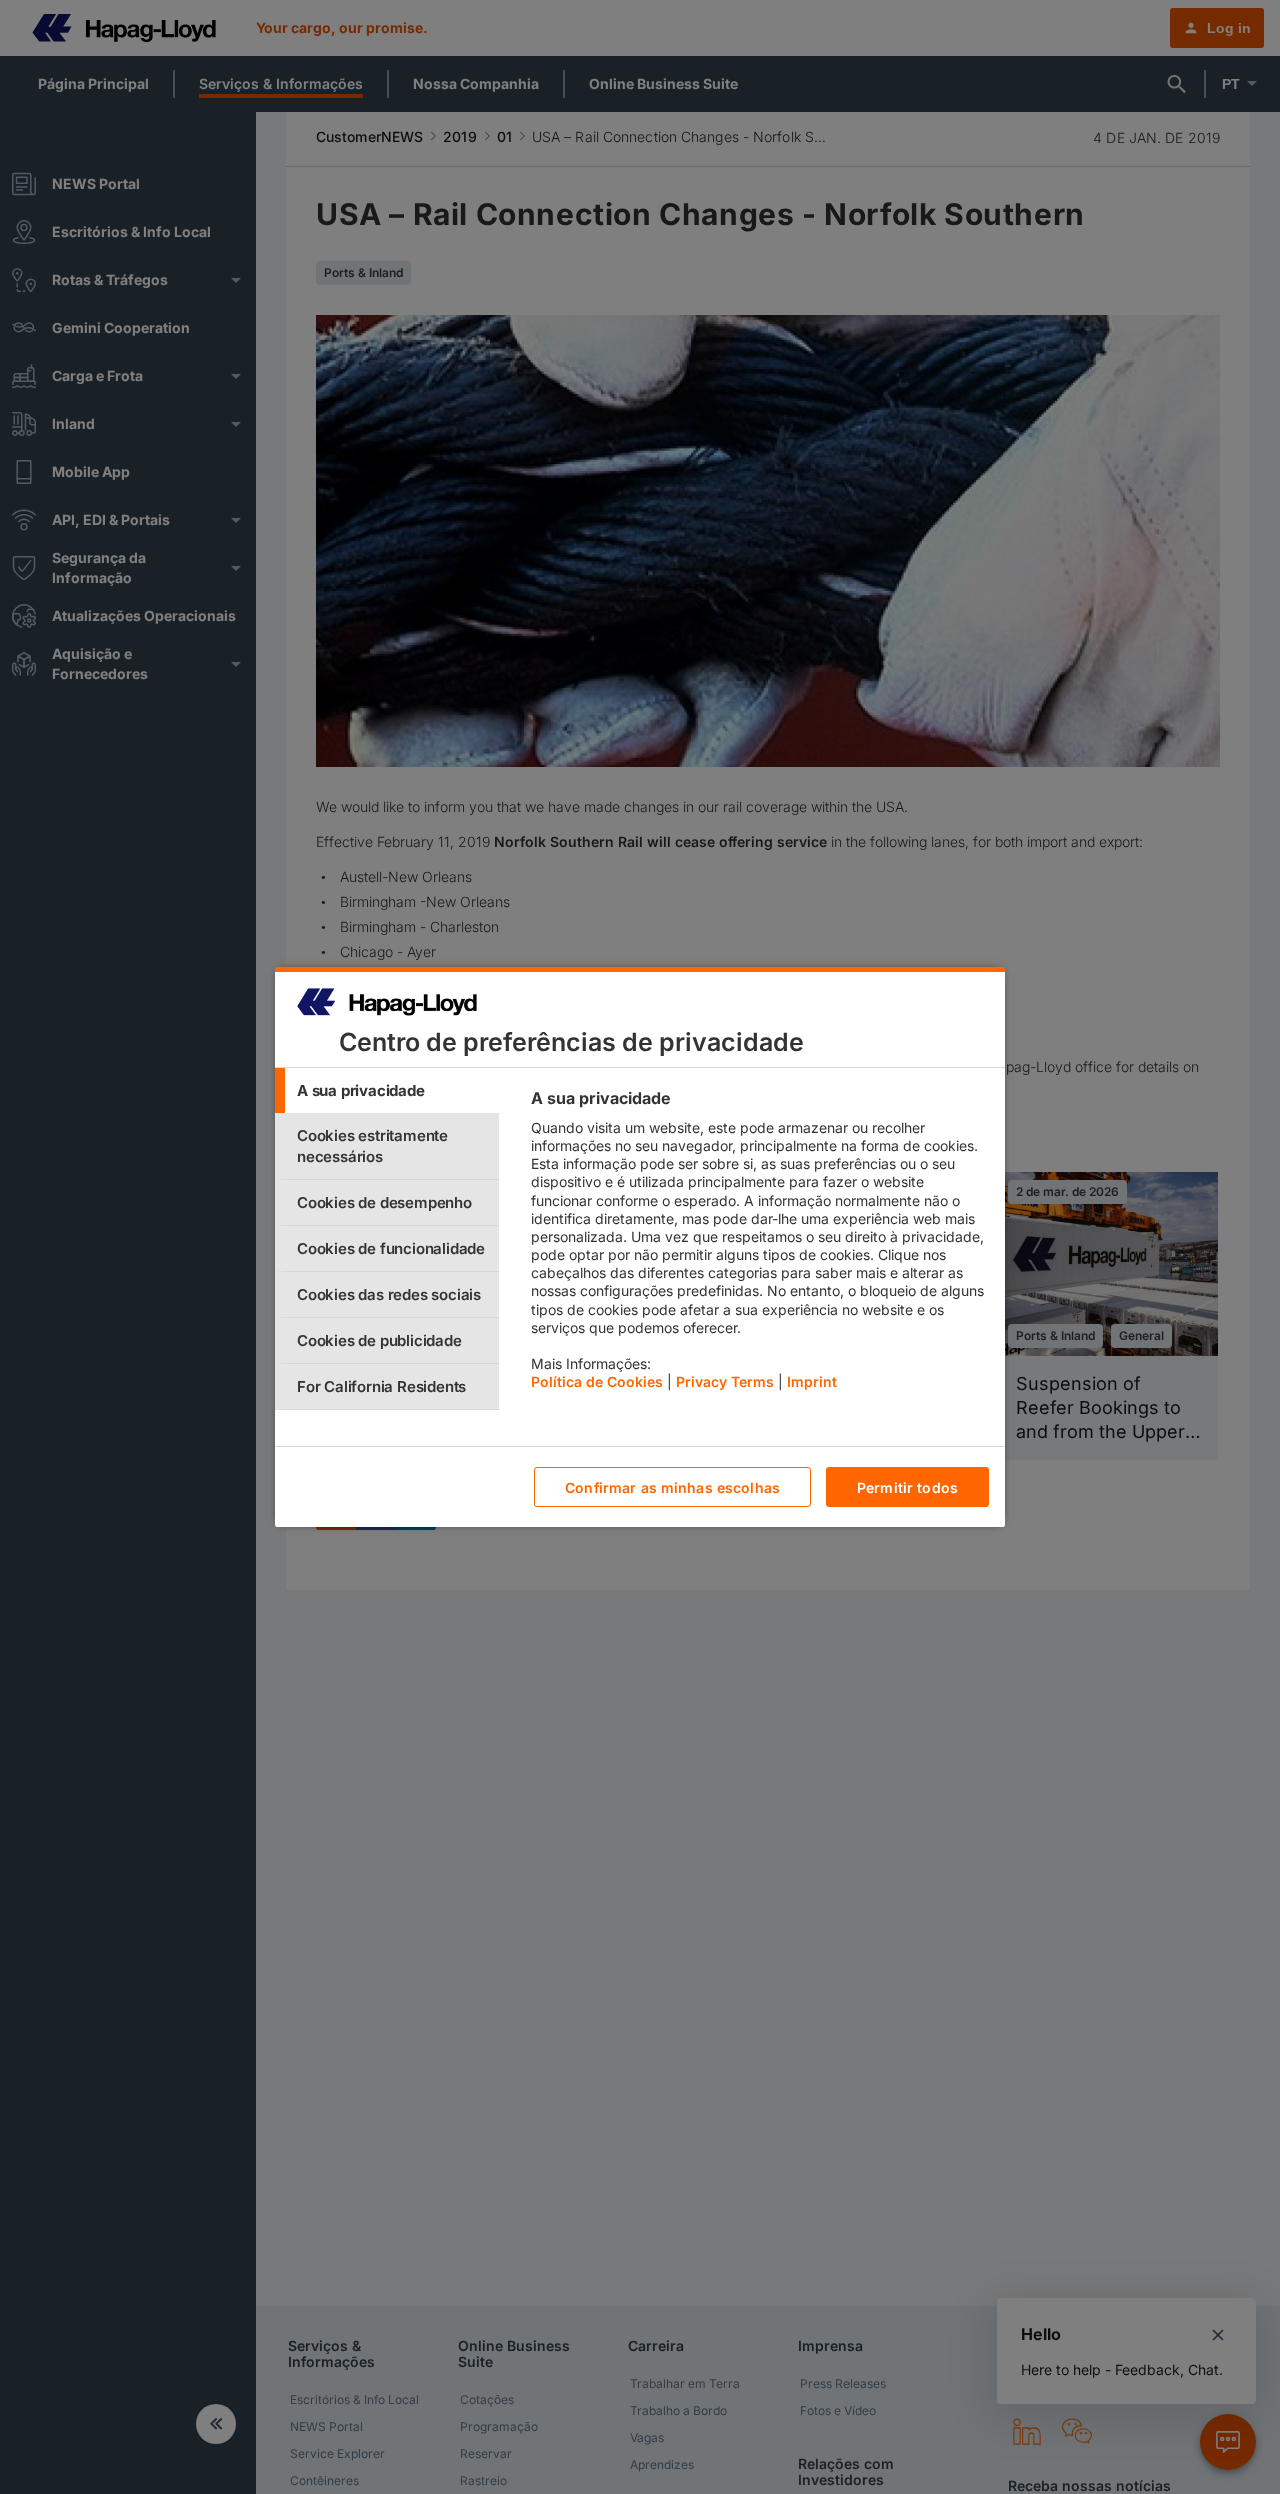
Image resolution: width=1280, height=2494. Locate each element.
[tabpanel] (759, 1245)
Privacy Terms (725, 1381)
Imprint (812, 1381)
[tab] (387, 1090)
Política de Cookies (597, 1381)
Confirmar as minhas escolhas (672, 1487)
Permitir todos (907, 1487)
